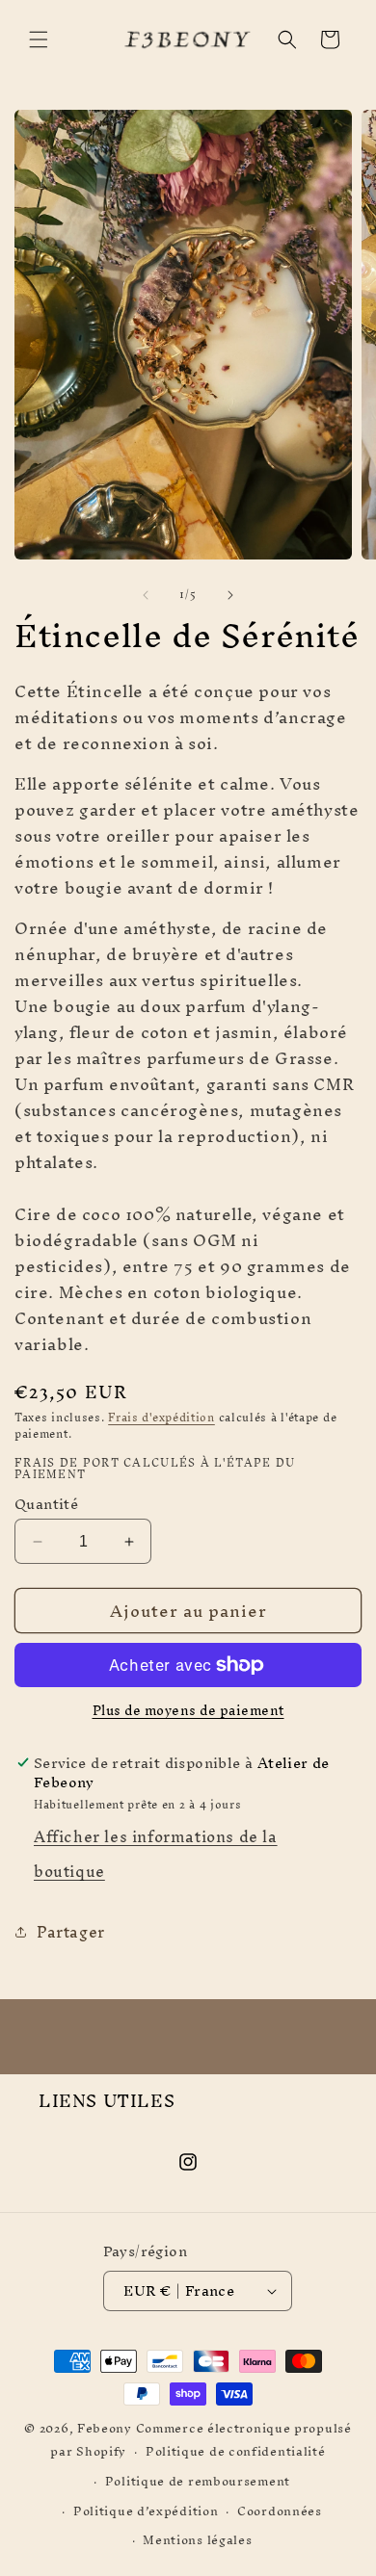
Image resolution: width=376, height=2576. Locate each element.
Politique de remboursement (198, 2481)
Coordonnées (280, 2511)
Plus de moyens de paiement (188, 1711)
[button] (39, 39)
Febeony (105, 2428)
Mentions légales (197, 2540)
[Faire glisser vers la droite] (230, 595)
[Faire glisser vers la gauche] (146, 595)
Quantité (46, 1504)
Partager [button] (71, 1932)
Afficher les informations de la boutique (156, 1854)
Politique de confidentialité (236, 2451)
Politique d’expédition (146, 2511)
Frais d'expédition (161, 1418)
